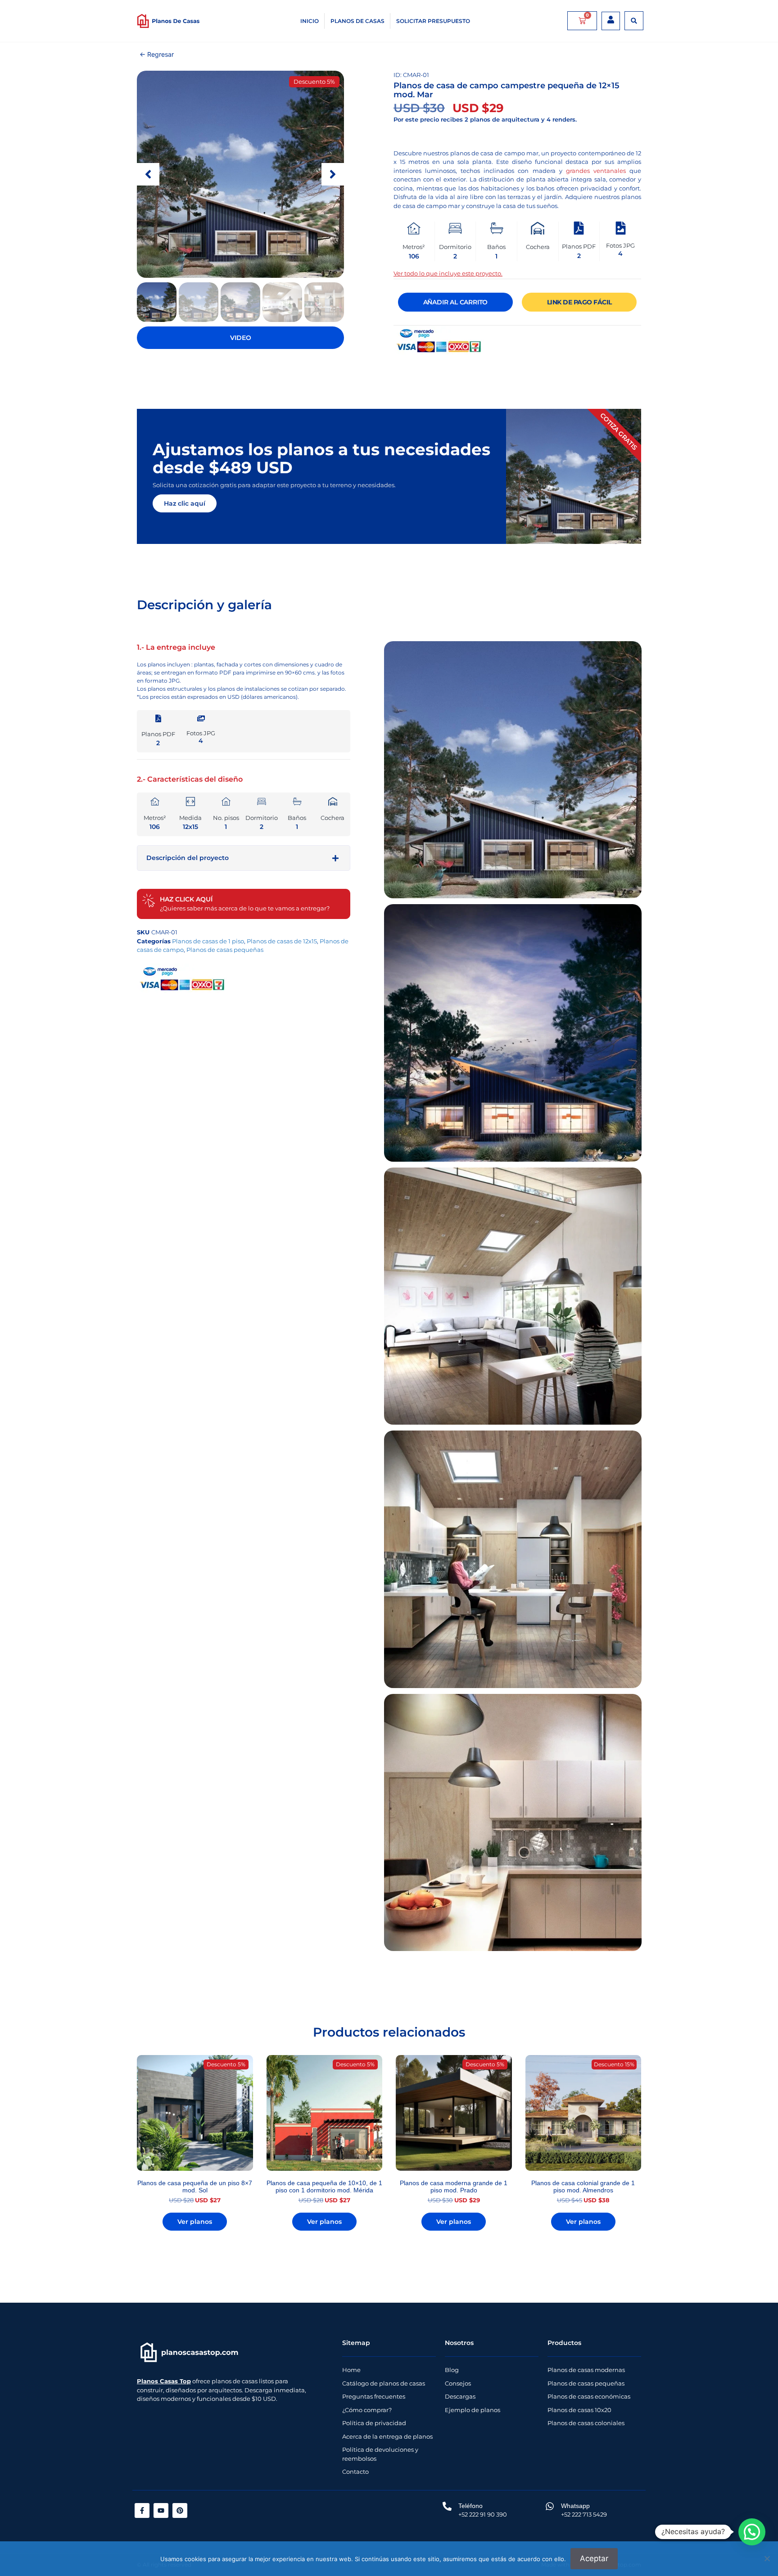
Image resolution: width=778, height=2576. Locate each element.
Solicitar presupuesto (433, 21)
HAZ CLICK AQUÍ (186, 899)
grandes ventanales (596, 171)
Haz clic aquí (185, 503)
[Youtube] (161, 2510)
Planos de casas (357, 21)
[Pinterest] (180, 2510)
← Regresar (157, 54)
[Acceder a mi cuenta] (611, 20)
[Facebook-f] (142, 2510)
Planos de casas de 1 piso (208, 941)
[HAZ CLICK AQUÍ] (149, 901)
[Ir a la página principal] (190, 2352)
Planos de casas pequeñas (225, 950)
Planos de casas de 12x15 (282, 941)
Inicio (310, 21)
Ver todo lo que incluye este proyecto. (448, 273)
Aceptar (594, 2558)
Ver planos (195, 2222)
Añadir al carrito (456, 302)
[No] (767, 2558)
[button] (634, 21)
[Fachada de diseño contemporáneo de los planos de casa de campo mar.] (240, 174)
